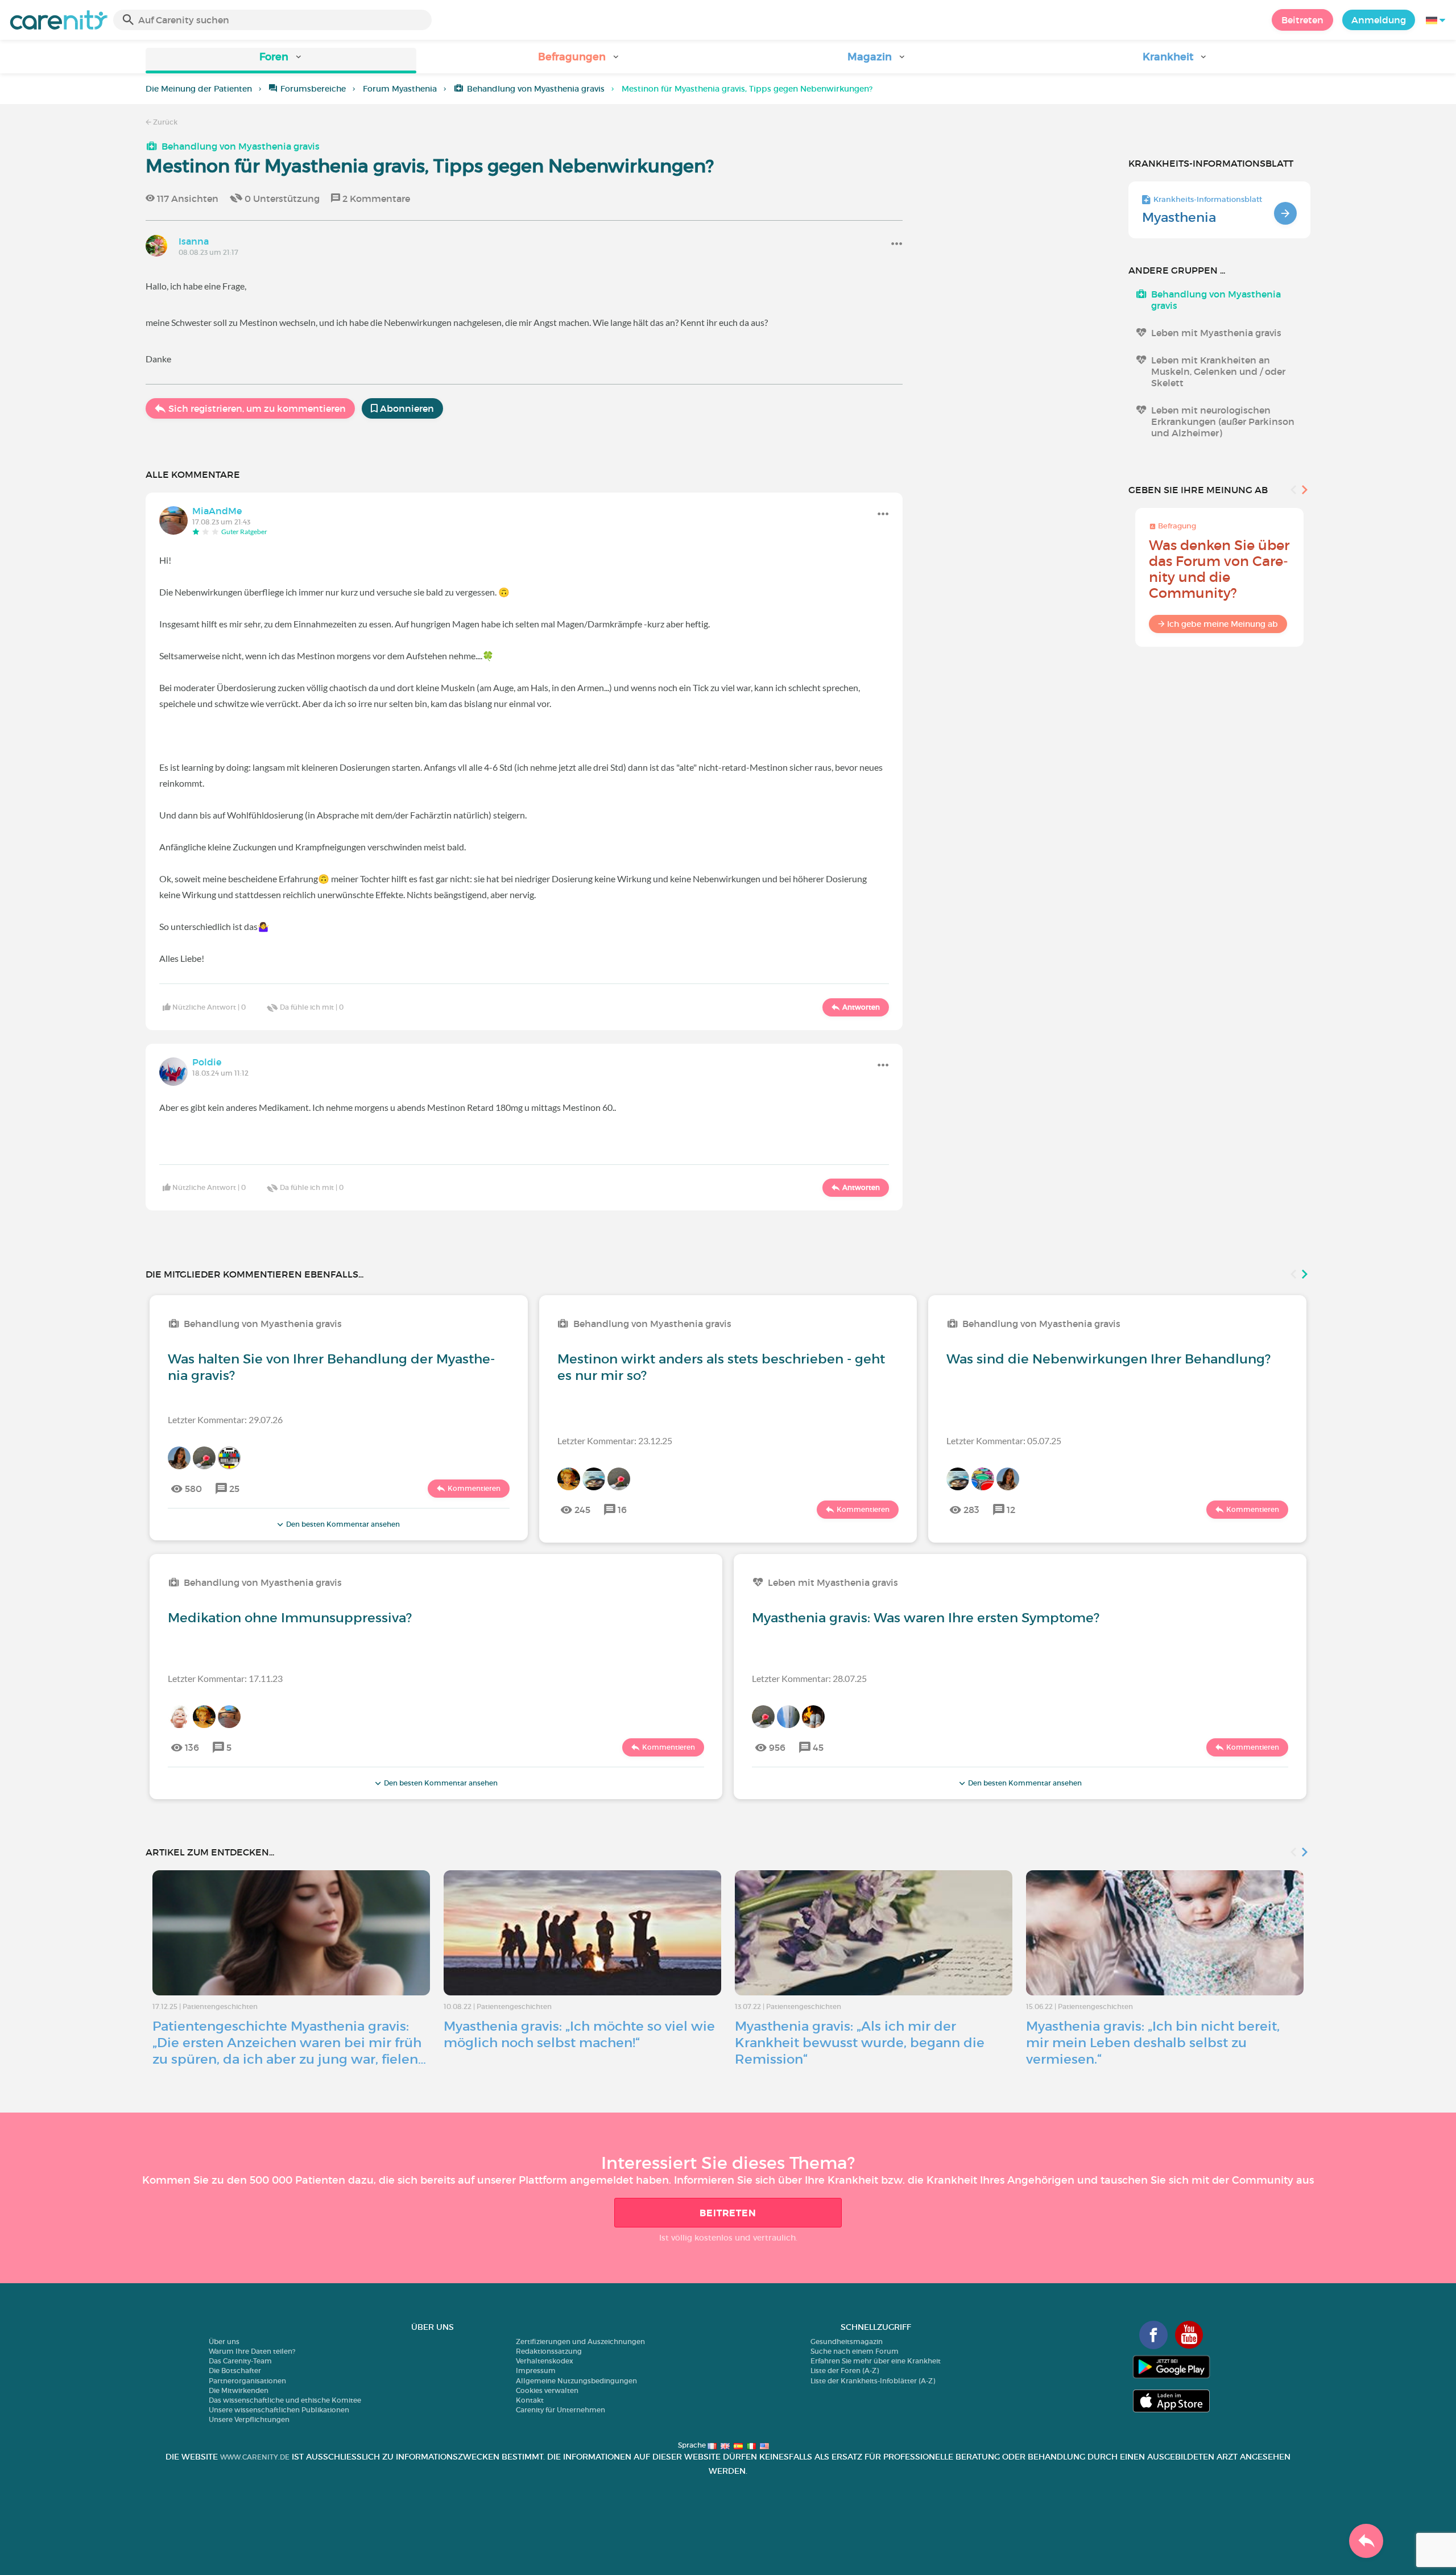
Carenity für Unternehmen (561, 2410)
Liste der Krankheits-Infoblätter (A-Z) (873, 2381)
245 (582, 1510)
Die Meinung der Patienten (199, 89)
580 (193, 1489)
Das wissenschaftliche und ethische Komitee (285, 2400)
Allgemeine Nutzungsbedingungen (576, 2381)
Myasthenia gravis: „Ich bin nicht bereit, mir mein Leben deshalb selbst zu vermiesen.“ (1153, 2043)
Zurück (164, 122)
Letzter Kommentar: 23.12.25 (615, 1441)
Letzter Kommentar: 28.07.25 (809, 1678)
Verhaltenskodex (545, 2361)
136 (192, 1747)
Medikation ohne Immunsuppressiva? (290, 1618)
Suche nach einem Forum (855, 2351)
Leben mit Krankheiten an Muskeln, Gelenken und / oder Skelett (1218, 371)
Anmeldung (1379, 20)
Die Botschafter (235, 2371)
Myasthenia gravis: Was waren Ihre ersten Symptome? (926, 1618)
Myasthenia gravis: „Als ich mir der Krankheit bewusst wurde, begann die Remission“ (860, 2043)
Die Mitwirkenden (239, 2390)
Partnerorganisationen (247, 2381)
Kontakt (530, 2400)
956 (777, 1747)
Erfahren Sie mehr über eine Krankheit (876, 2361)
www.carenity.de (255, 2457)
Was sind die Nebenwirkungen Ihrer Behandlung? (1108, 1359)
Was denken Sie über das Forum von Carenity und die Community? (1219, 569)
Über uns (224, 2342)
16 (622, 1510)
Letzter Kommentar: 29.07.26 (225, 1419)
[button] (281, 61)
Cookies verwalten (547, 2390)
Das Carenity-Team (240, 2361)
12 (1011, 1510)
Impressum (536, 2371)
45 (818, 1747)
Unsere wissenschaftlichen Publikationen (279, 2410)
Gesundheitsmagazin (847, 2342)
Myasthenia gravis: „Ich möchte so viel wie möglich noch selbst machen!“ (579, 2034)
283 (971, 1510)
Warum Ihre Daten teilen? (252, 2351)
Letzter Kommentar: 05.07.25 (1004, 1441)
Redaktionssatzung (549, 2351)
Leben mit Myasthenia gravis (1216, 333)
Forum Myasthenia (400, 89)
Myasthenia (1179, 217)
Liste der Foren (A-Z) (845, 2371)
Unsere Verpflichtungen (249, 2419)
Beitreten (1302, 20)
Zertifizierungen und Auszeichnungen (580, 2342)
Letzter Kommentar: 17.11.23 (225, 1678)
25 (234, 1489)
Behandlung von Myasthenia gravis (536, 89)
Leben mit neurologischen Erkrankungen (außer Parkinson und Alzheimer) (1223, 421)
